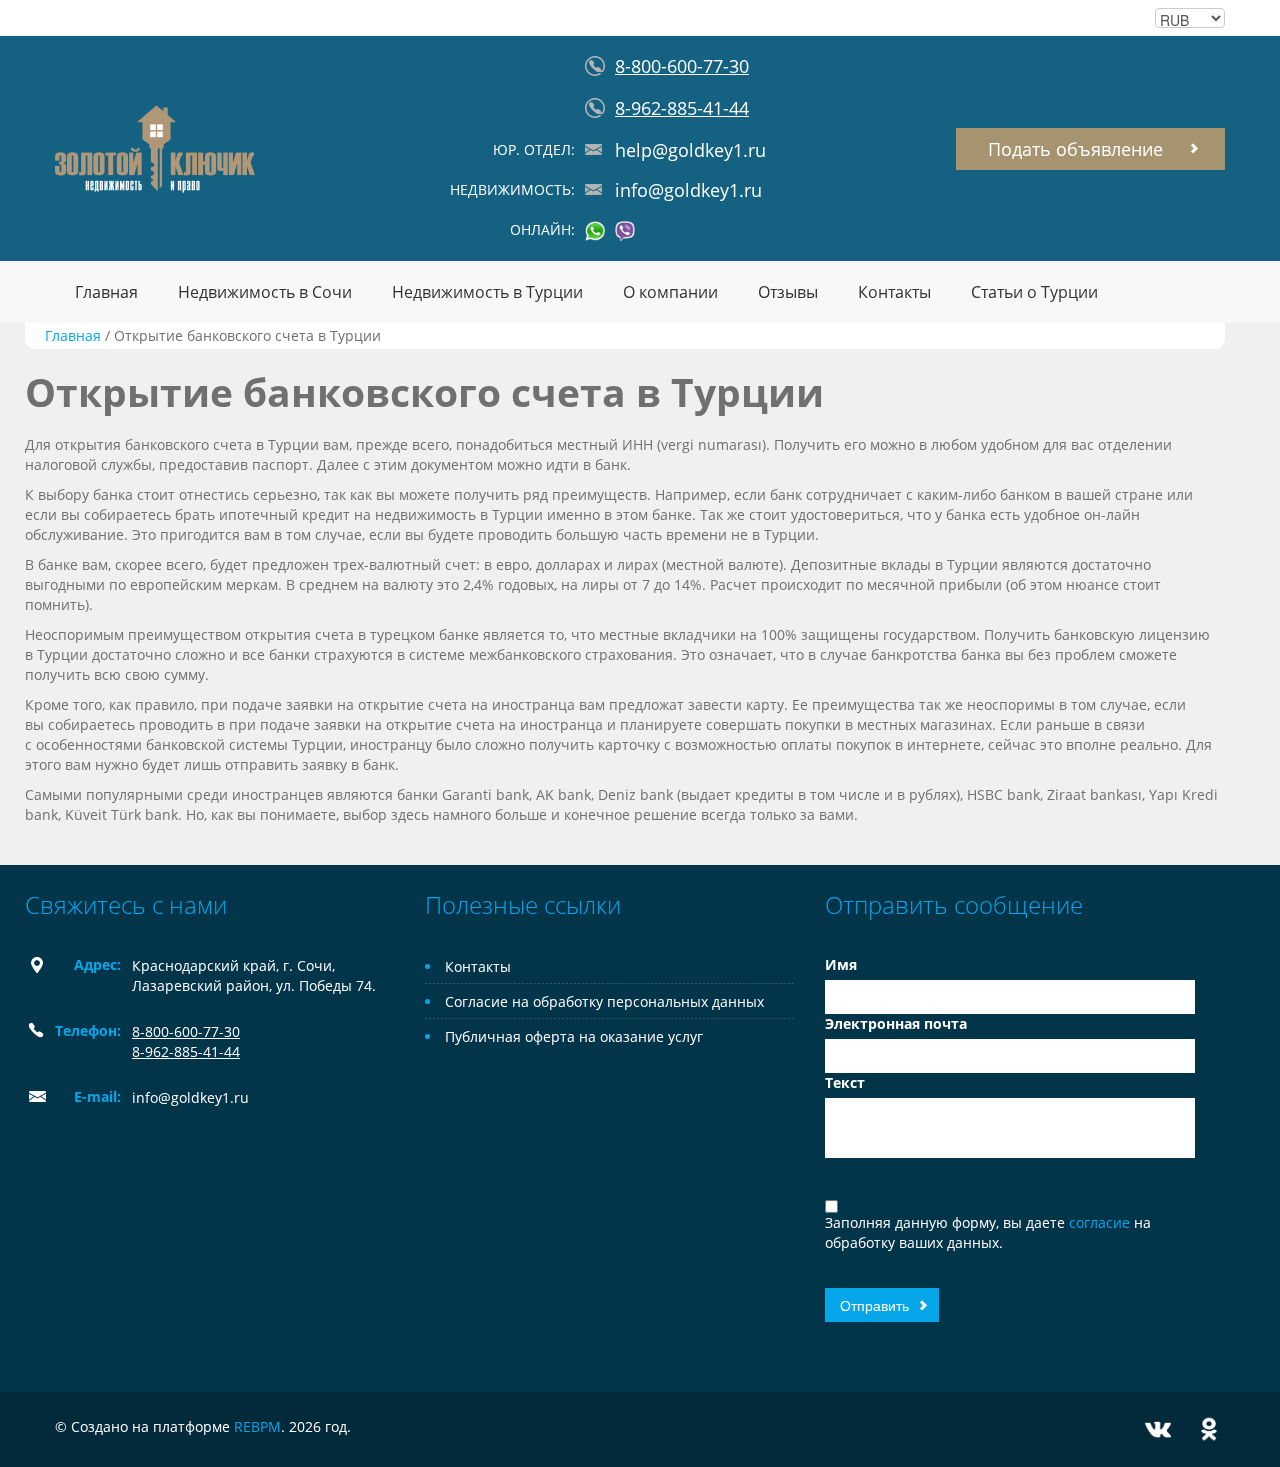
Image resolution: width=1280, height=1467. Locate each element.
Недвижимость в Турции (487, 292)
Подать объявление (1075, 149)
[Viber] (625, 230)
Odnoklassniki (1209, 1429)
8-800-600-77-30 (682, 66)
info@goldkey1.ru (688, 190)
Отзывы (788, 292)
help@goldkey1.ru (690, 150)
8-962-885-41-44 (682, 108)
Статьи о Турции (1034, 292)
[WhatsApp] (595, 230)
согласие (1101, 1222)
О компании (670, 292)
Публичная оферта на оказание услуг (574, 1036)
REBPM (257, 1426)
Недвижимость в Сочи (265, 292)
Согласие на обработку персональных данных (604, 1001)
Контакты (894, 292)
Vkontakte (1158, 1429)
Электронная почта (896, 1023)
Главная (106, 292)
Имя (841, 964)
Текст (845, 1082)
